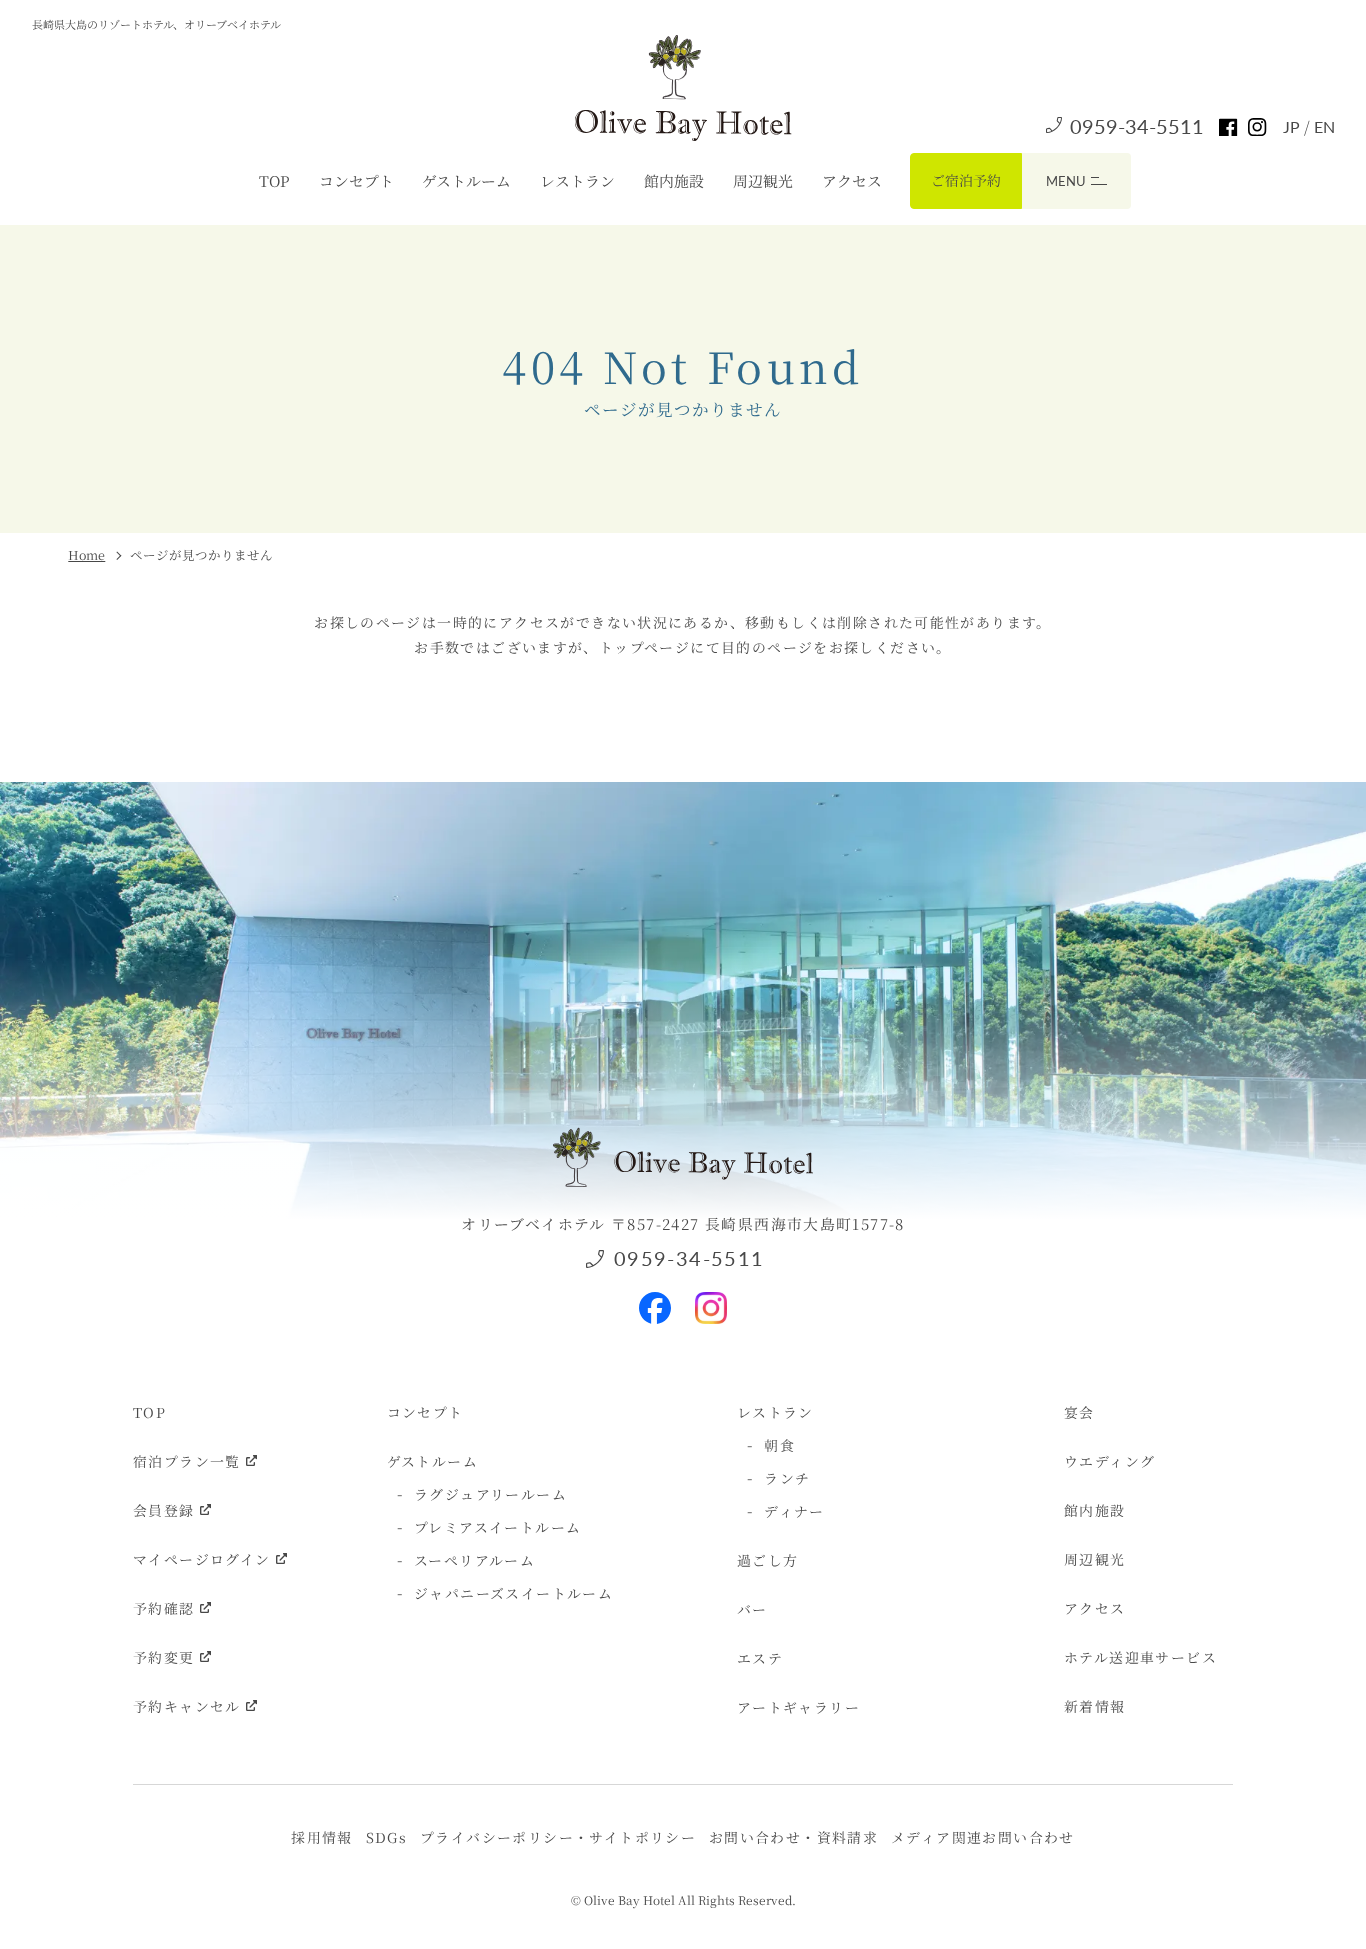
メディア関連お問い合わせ (983, 1837)
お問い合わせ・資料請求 (793, 1837)
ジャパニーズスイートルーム (513, 1593)
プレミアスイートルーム (497, 1527)
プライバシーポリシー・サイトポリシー (558, 1837)
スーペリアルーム (474, 1560)
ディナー (794, 1511)
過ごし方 (768, 1560)
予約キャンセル (187, 1706)
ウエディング (1109, 1461)
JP (1293, 126)
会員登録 (164, 1510)
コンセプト (356, 180)
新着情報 (1095, 1706)
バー (752, 1609)
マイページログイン (202, 1559)
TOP (274, 180)
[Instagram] (711, 1299)
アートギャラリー (798, 1707)
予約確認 (164, 1608)
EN (1324, 126)
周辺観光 (763, 180)
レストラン (577, 180)
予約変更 (164, 1657)
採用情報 (322, 1837)
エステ (760, 1658)
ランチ (787, 1478)
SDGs (387, 1837)
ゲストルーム (466, 180)
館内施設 (674, 180)
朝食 (779, 1445)
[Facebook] (655, 1299)
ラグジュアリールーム (490, 1494)
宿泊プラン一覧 (187, 1461)
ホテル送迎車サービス (1140, 1657)
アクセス (852, 180)
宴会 (1079, 1412)
